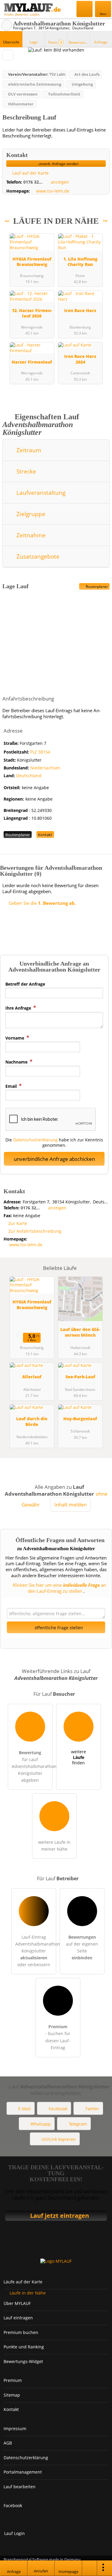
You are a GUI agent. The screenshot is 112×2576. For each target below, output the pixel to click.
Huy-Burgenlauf (80, 1419)
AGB (8, 2443)
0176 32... (33, 182)
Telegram (78, 2124)
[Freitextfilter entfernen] (85, 9)
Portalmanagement (23, 2472)
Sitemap (12, 2395)
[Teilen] (90, 2568)
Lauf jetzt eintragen (60, 2216)
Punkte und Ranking (24, 2347)
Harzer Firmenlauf (32, 362)
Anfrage (101, 42)
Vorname (15, 1038)
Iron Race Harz (80, 310)
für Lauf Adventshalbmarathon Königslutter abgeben (32, 1766)
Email (12, 1086)
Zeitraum (28, 450)
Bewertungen (79, 42)
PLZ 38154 (40, 752)
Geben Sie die (42, 903)
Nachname (17, 1062)
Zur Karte (18, 1223)
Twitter (92, 2109)
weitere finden (79, 1757)
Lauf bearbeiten (20, 2487)
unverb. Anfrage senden (58, 164)
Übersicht (11, 42)
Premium (100, 233)
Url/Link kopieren (59, 2139)
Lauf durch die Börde (32, 1421)
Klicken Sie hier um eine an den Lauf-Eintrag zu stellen (59, 1588)
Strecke (26, 471)
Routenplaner (96, 587)
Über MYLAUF (17, 2303)
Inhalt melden (70, 1505)
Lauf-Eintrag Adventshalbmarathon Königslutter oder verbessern (36, 1951)
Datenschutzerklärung (35, 1140)
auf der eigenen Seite (82, 1947)
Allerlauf (32, 1377)
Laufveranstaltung (40, 493)
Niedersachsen (45, 768)
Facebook (58, 2109)
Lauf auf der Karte (30, 173)
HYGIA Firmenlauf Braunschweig (32, 262)
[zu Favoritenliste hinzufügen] (8, 55)
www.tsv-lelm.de (53, 191)
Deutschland (29, 776)
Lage (34, 42)
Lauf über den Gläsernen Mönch (80, 1332)
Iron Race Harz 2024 (80, 359)
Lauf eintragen (18, 2318)
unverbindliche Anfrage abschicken (54, 1159)
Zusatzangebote (37, 556)
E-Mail (24, 2109)
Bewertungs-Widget (23, 2361)
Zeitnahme (30, 535)
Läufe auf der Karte (23, 2282)
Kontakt (45, 835)
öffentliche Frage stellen (58, 1628)
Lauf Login (14, 2533)
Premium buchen (21, 2332)
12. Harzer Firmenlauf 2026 (32, 313)
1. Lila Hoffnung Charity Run (80, 262)
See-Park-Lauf (80, 1377)
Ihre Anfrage (19, 1008)
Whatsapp (41, 2124)
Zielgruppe (30, 514)
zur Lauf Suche (7, 25)
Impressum (15, 2428)
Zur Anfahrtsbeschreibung (35, 1231)
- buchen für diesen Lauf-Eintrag (58, 2037)
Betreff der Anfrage (25, 984)
